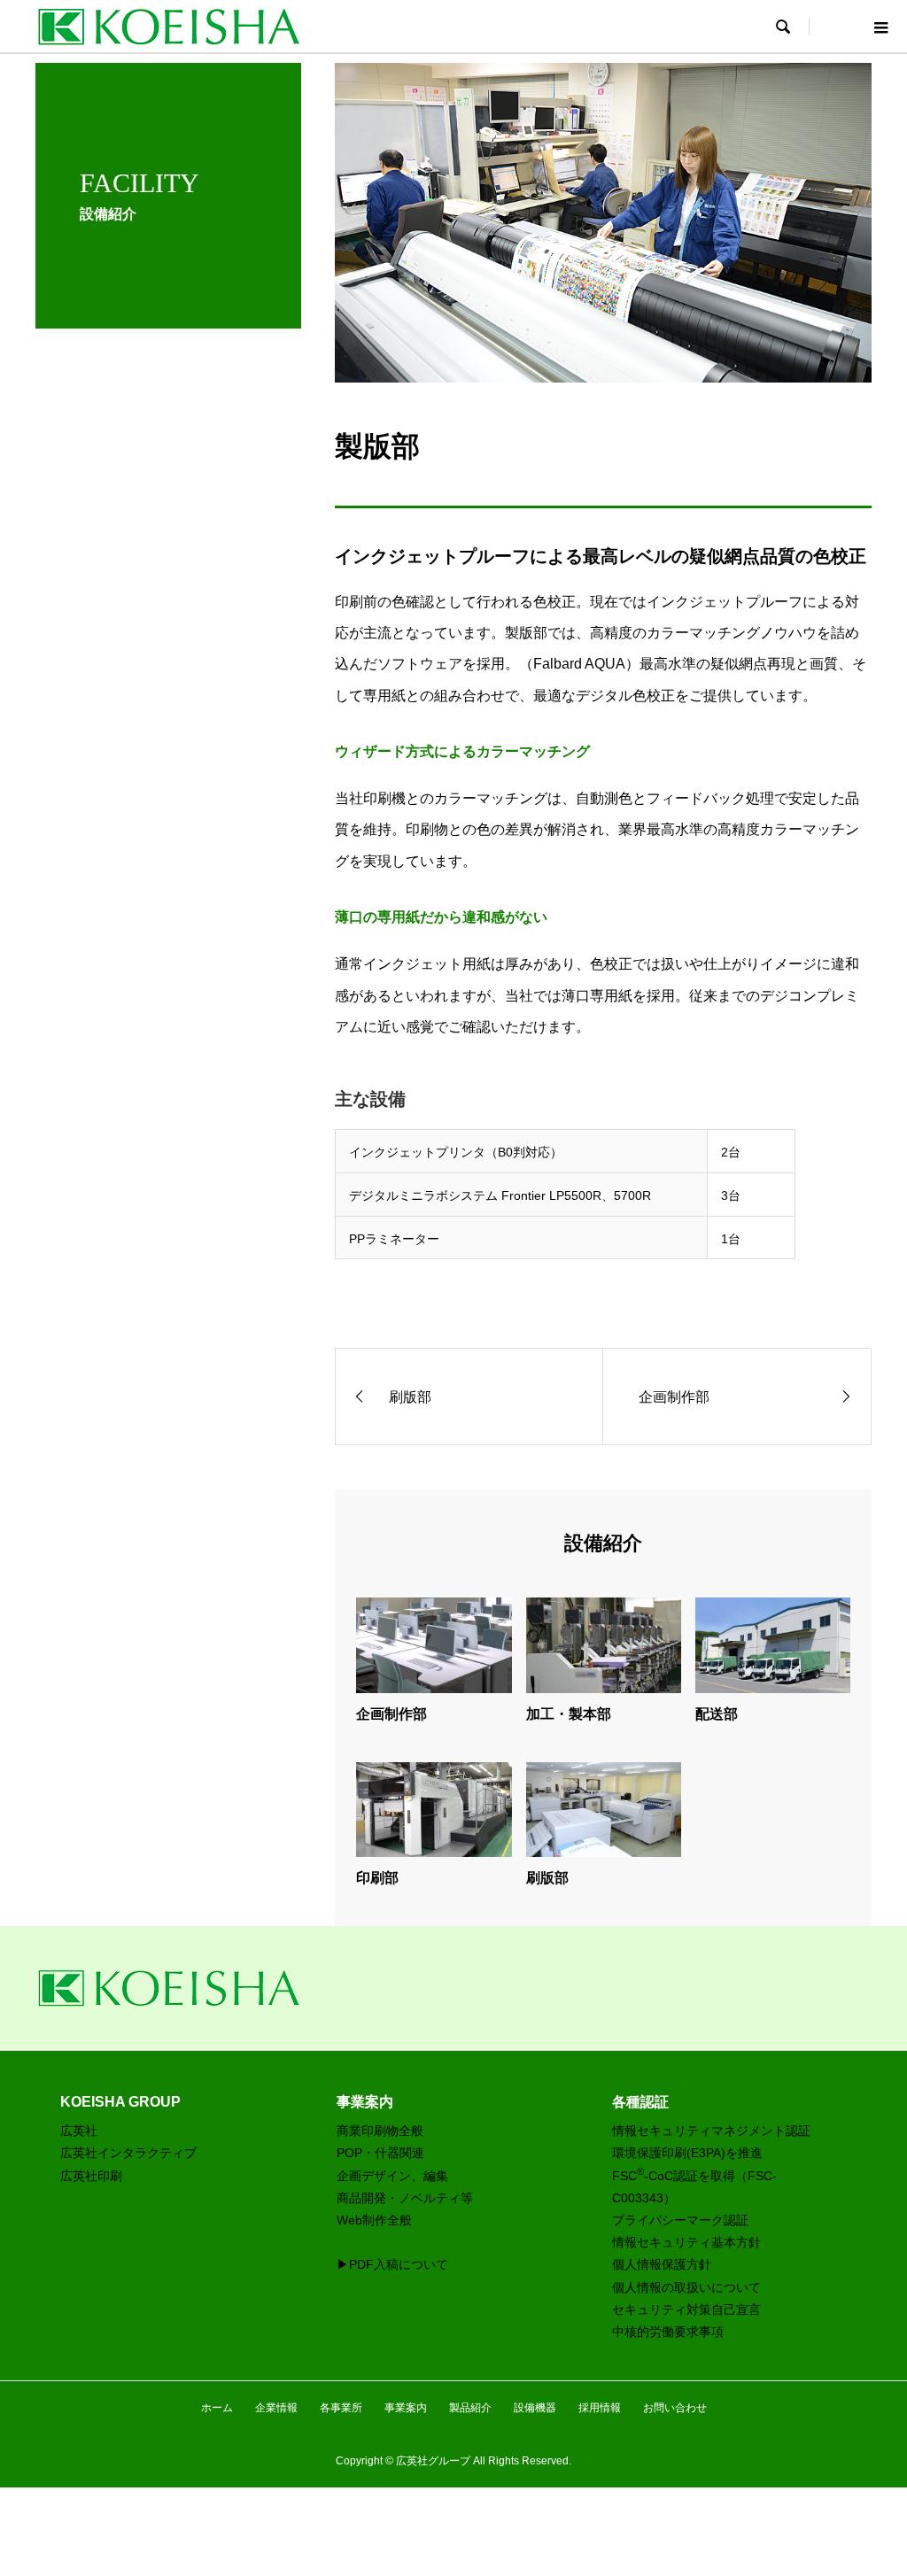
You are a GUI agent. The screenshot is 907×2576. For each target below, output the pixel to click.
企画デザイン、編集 (392, 2176)
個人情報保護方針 (662, 2264)
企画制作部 (391, 1714)
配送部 (717, 1714)
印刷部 (377, 1878)
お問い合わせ (675, 2408)
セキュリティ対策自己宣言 (686, 2309)
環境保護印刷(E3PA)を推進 (687, 2153)
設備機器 (535, 2408)
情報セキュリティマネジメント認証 (711, 2131)
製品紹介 (470, 2408)
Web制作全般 (374, 2220)
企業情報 (276, 2408)
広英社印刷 (91, 2176)
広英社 (79, 2131)
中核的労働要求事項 (668, 2332)
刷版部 (547, 1878)
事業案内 (406, 2408)
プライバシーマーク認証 (680, 2220)
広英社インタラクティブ (128, 2153)
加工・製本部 (569, 1714)
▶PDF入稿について (392, 2264)
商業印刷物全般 (380, 2131)
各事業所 (341, 2408)
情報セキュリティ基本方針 (686, 2242)
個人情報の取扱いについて (686, 2287)
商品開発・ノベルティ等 (405, 2198)
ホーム (217, 2408)
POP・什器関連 (380, 2153)
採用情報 (600, 2408)
